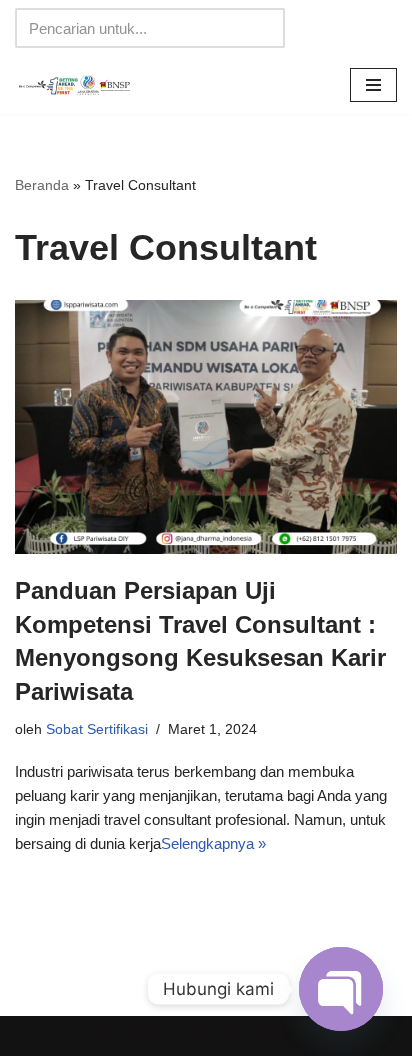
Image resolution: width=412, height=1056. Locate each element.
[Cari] (262, 28)
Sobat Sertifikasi (97, 729)
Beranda (42, 185)
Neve (100, 1035)
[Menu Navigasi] (373, 85)
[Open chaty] (341, 989)
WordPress (293, 1035)
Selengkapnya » (213, 843)
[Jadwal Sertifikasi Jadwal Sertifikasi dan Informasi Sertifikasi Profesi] (75, 85)
